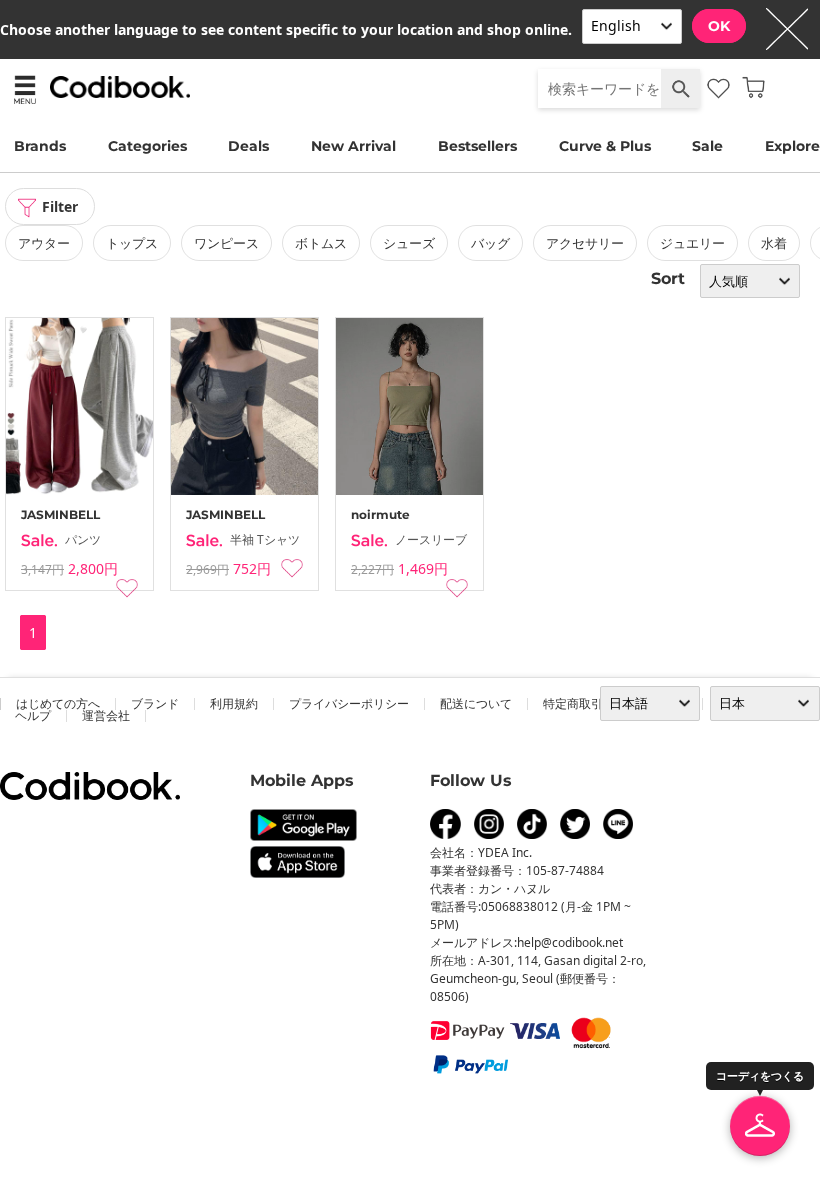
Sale (707, 146)
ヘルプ (33, 715)
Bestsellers (477, 146)
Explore (792, 146)
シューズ (409, 243)
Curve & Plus (605, 146)
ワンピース (226, 243)
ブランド (155, 703)
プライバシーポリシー (349, 703)
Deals (248, 146)
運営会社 (106, 715)
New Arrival (353, 146)
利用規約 (234, 703)
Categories (147, 146)
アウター (44, 243)
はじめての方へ (58, 703)
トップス (132, 243)
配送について (476, 703)
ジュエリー (692, 243)
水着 (774, 243)
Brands (40, 146)
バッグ (490, 243)
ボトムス (321, 243)
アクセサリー (585, 243)
